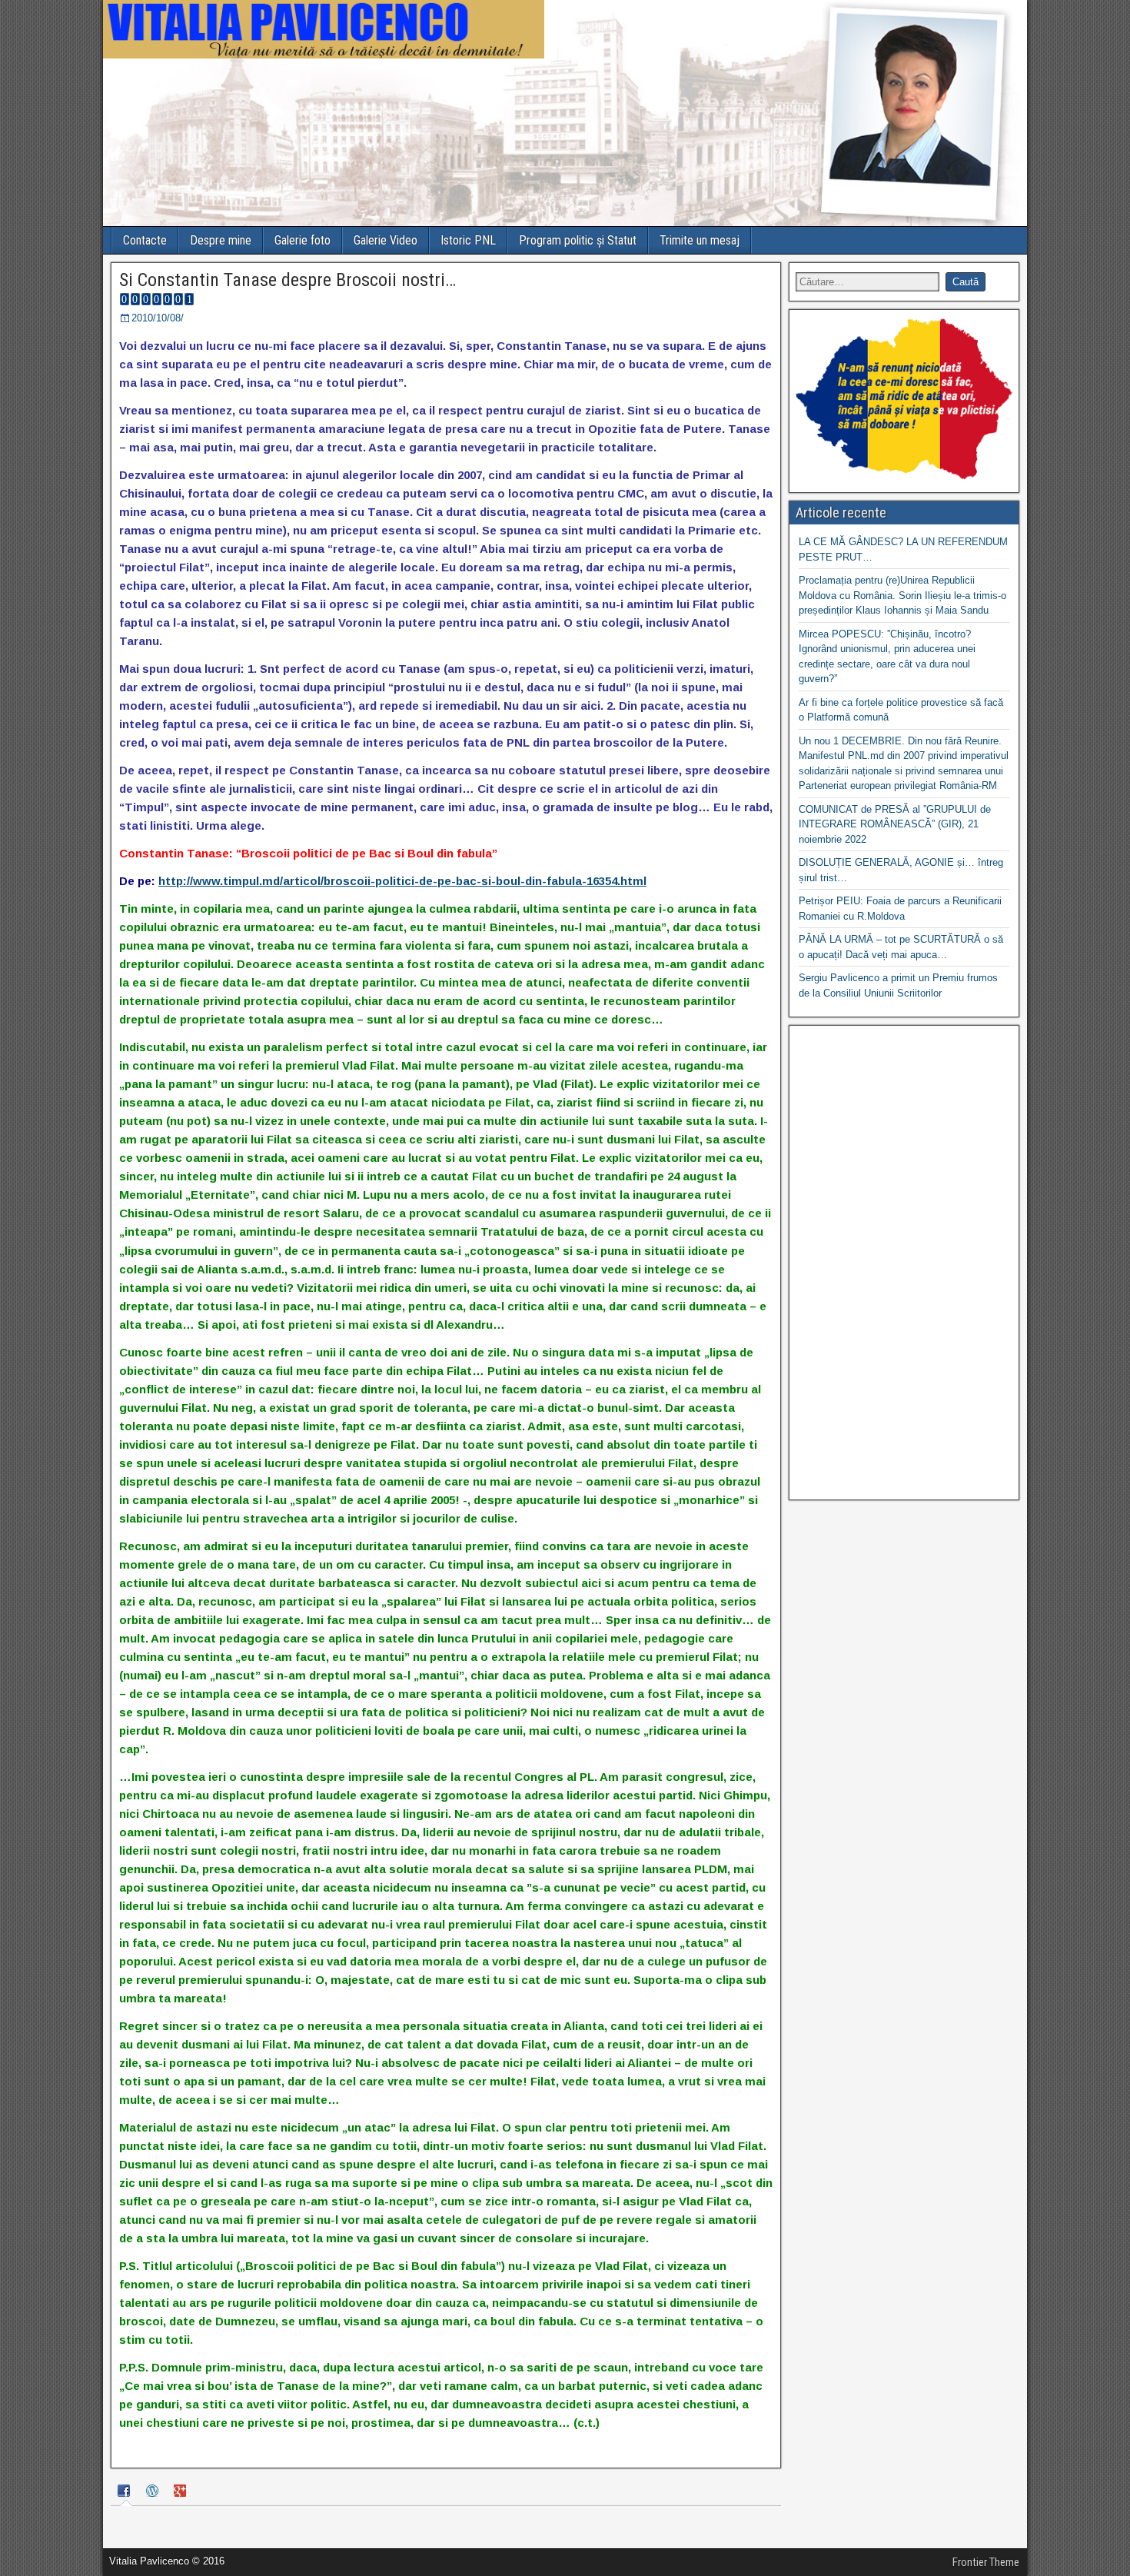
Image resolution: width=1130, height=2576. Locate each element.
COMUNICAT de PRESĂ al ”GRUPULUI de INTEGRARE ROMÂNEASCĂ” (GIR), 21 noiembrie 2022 (895, 824)
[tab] (126, 2493)
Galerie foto (302, 240)
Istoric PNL (468, 240)
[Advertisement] (904, 1263)
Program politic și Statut (578, 240)
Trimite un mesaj (700, 240)
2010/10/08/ (158, 318)
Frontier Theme (986, 2562)
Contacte (145, 240)
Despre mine (221, 240)
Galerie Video (386, 240)
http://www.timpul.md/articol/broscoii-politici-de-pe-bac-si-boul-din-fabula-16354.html (402, 881)
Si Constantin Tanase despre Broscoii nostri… (287, 280)
